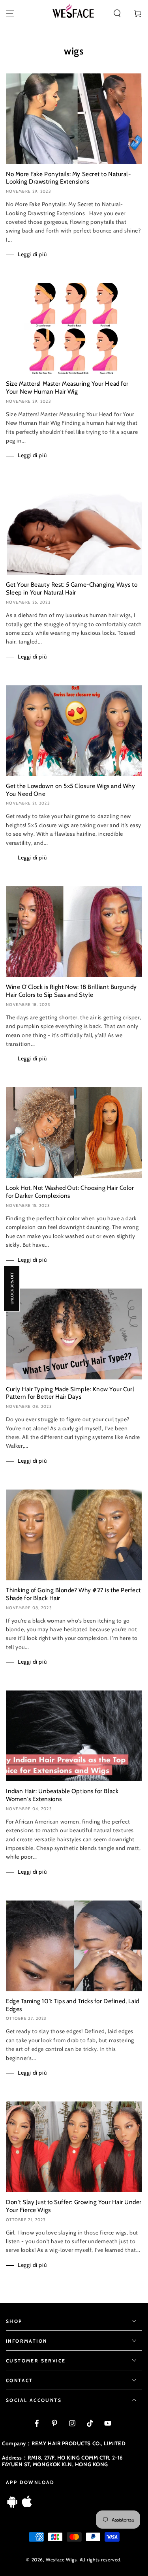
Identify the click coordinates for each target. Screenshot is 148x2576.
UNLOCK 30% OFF (12, 1288)
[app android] (12, 2506)
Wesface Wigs (61, 2560)
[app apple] (27, 2506)
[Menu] (10, 13)
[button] (117, 13)
